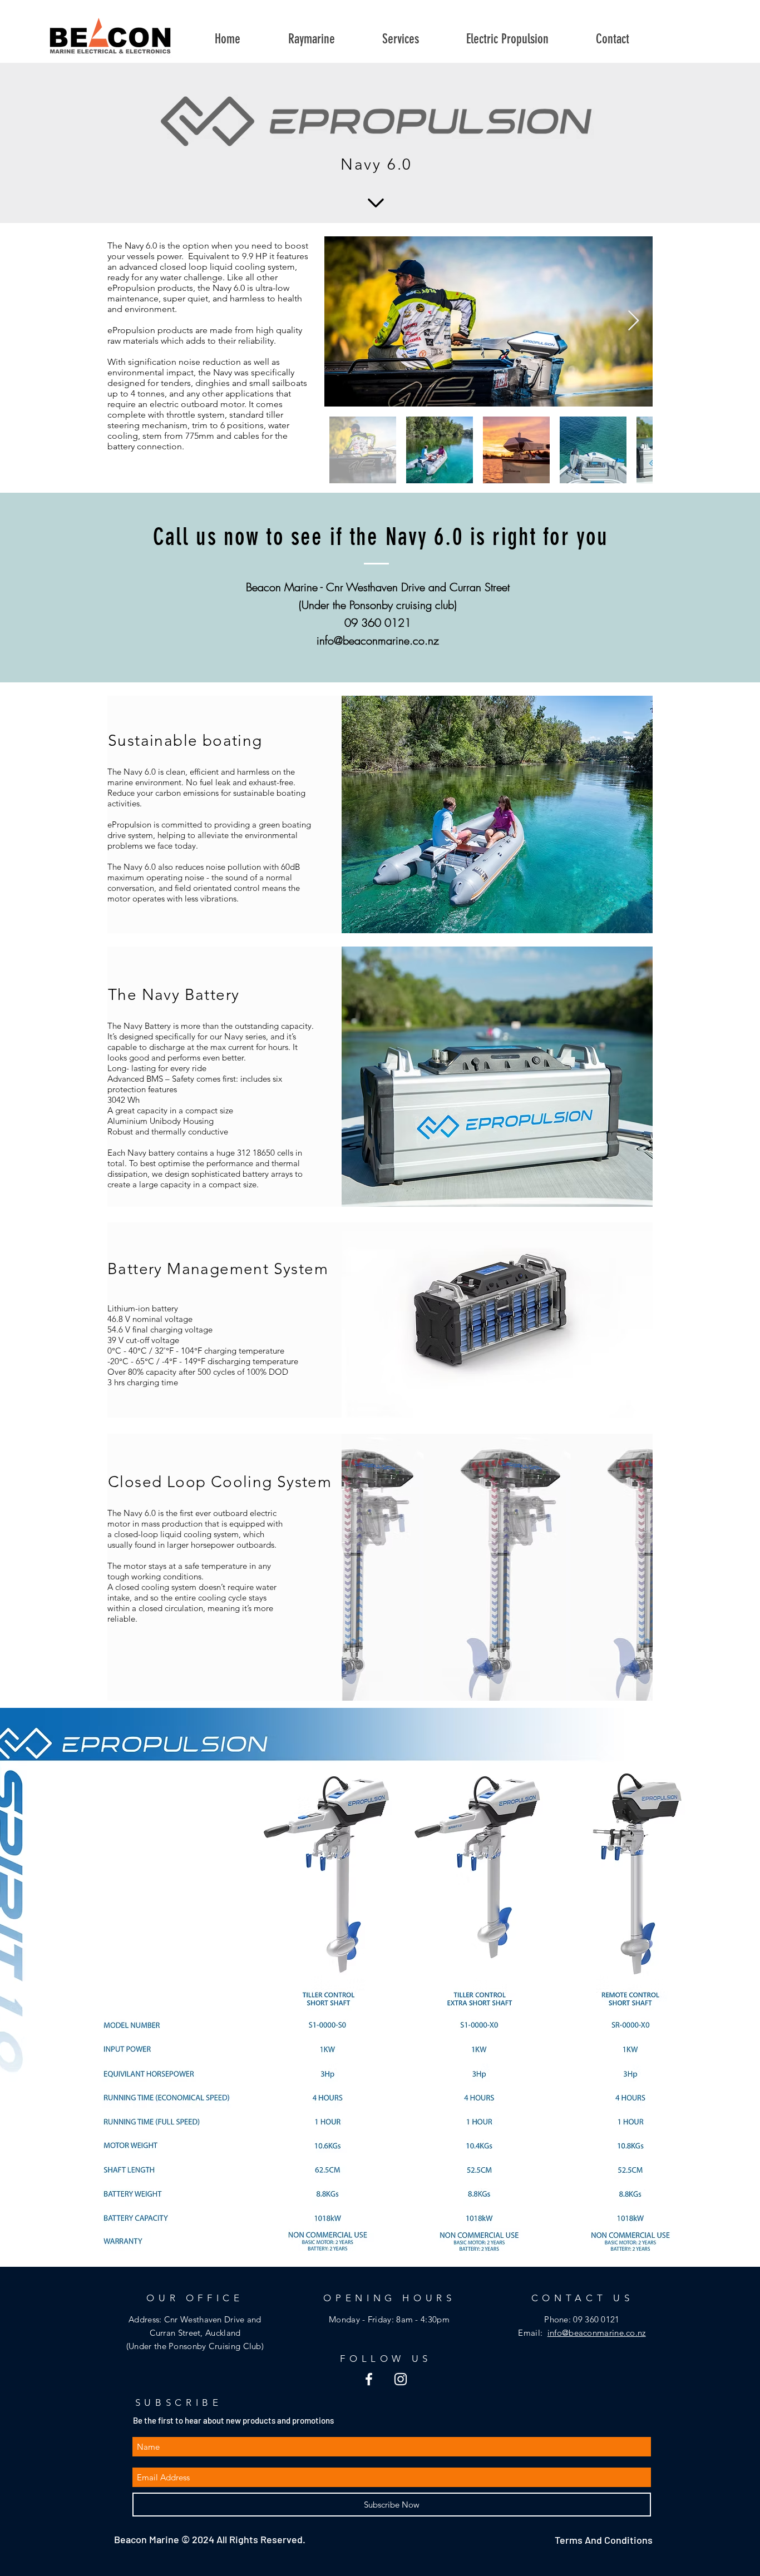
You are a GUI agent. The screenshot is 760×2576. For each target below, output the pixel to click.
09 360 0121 (596, 2319)
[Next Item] (633, 321)
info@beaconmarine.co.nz (378, 640)
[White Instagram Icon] (401, 2379)
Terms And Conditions (605, 2540)
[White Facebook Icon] (369, 2379)
